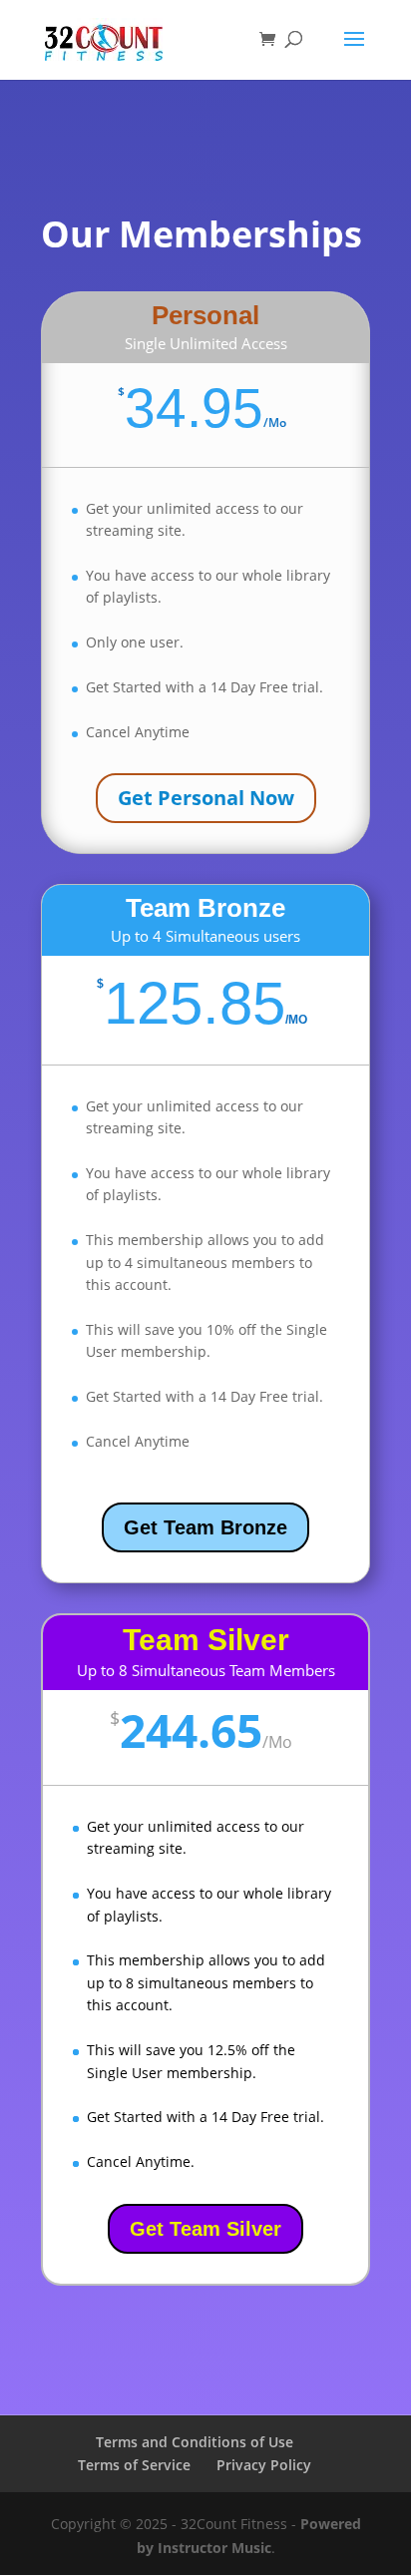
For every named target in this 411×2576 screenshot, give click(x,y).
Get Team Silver (205, 2229)
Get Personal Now (206, 798)
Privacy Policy (264, 2465)
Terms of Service (134, 2465)
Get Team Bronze (205, 1527)
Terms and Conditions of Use (195, 2442)
